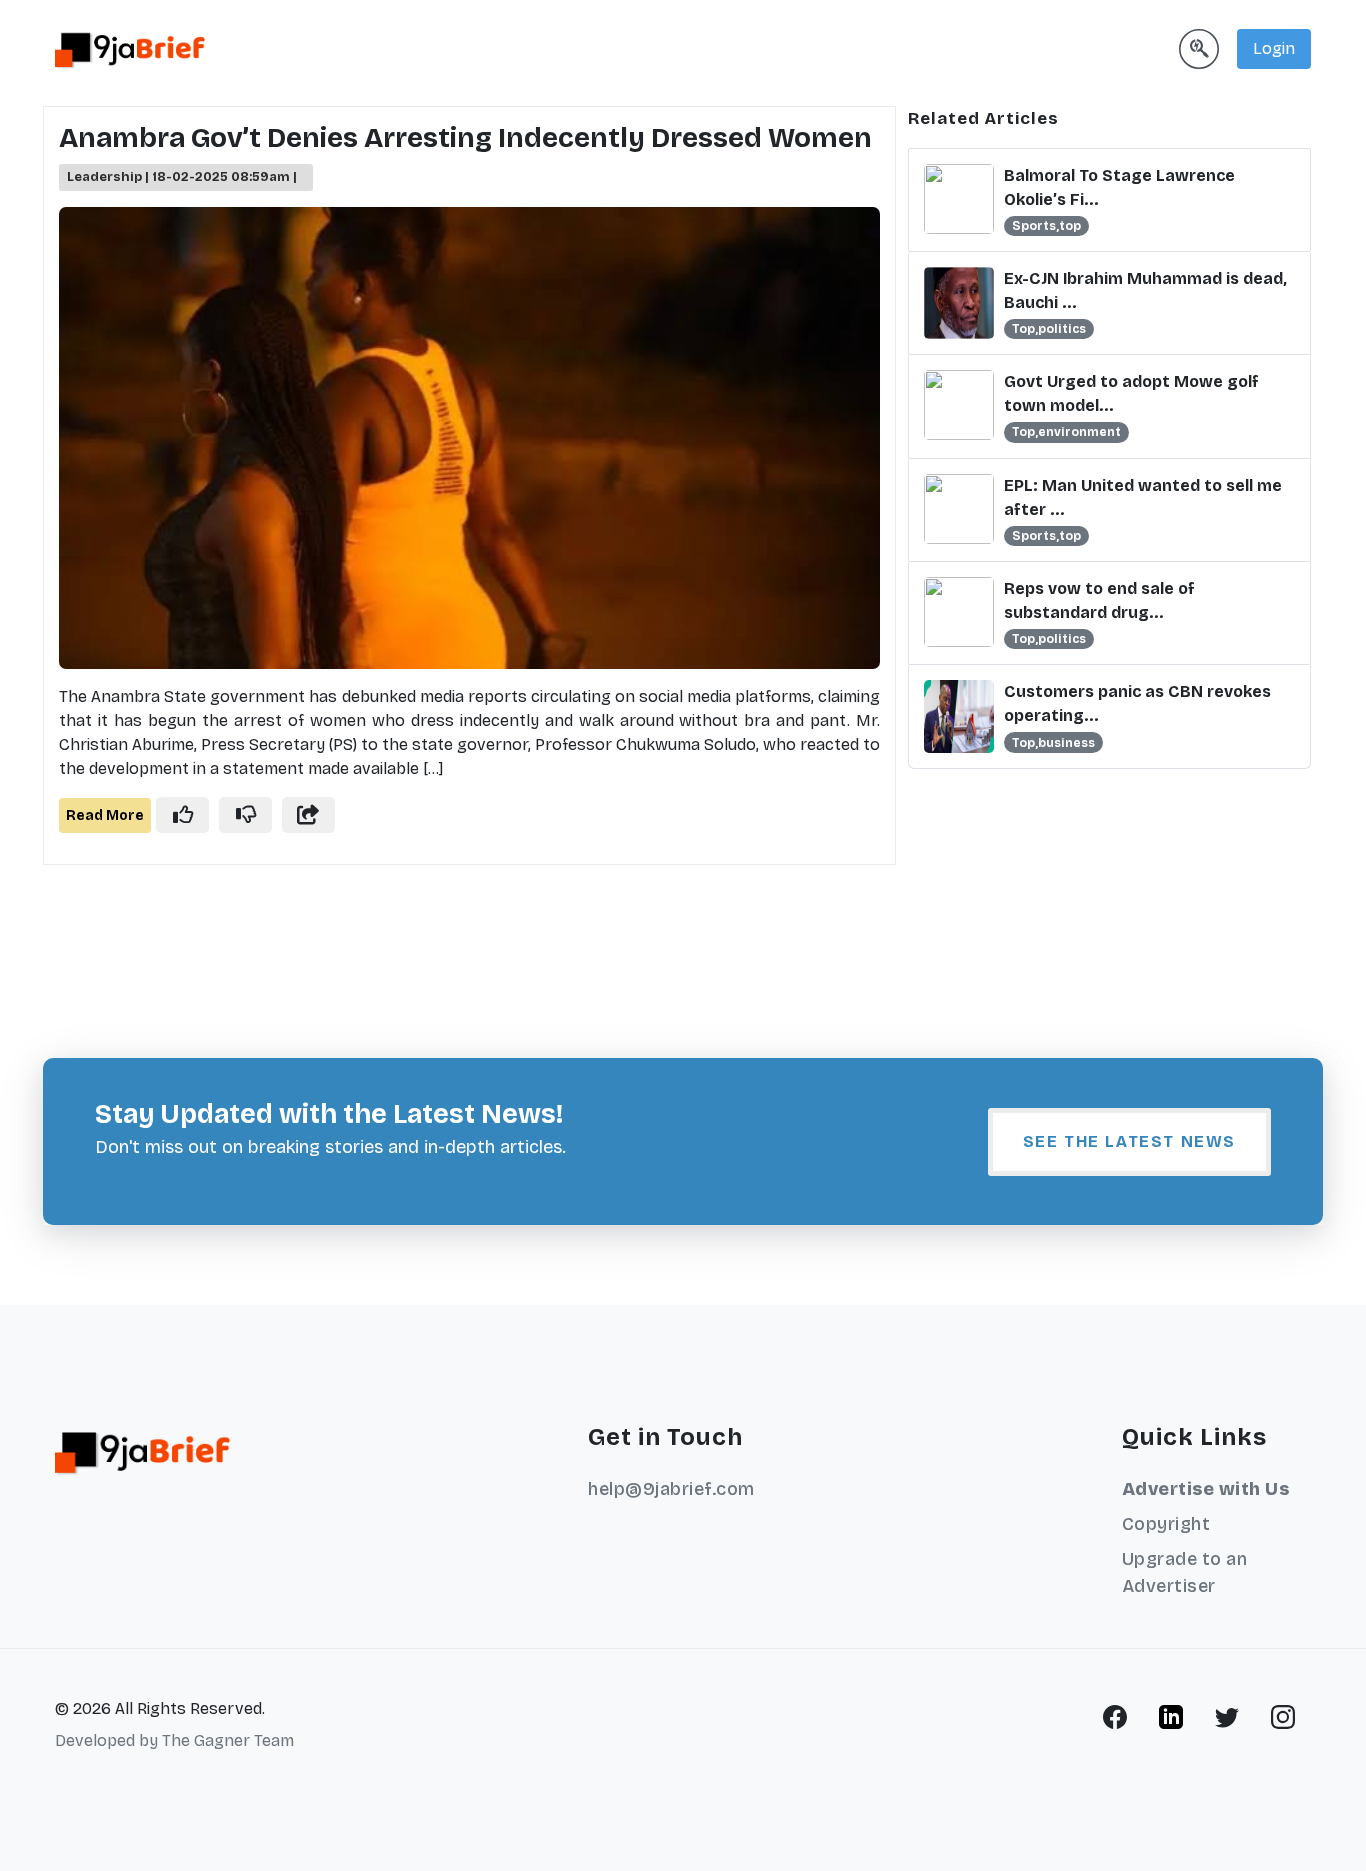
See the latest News (1129, 1141)
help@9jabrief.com (671, 1489)
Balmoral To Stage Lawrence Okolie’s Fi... (1119, 187)
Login (1274, 48)
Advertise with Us (1206, 1489)
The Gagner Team (228, 1740)
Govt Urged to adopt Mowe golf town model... (1131, 393)
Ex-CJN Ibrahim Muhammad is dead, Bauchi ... (1145, 290)
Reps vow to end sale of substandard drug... (1099, 600)
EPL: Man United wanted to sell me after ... (1143, 497)
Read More (105, 815)
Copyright (1166, 1524)
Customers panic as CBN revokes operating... (1137, 703)
